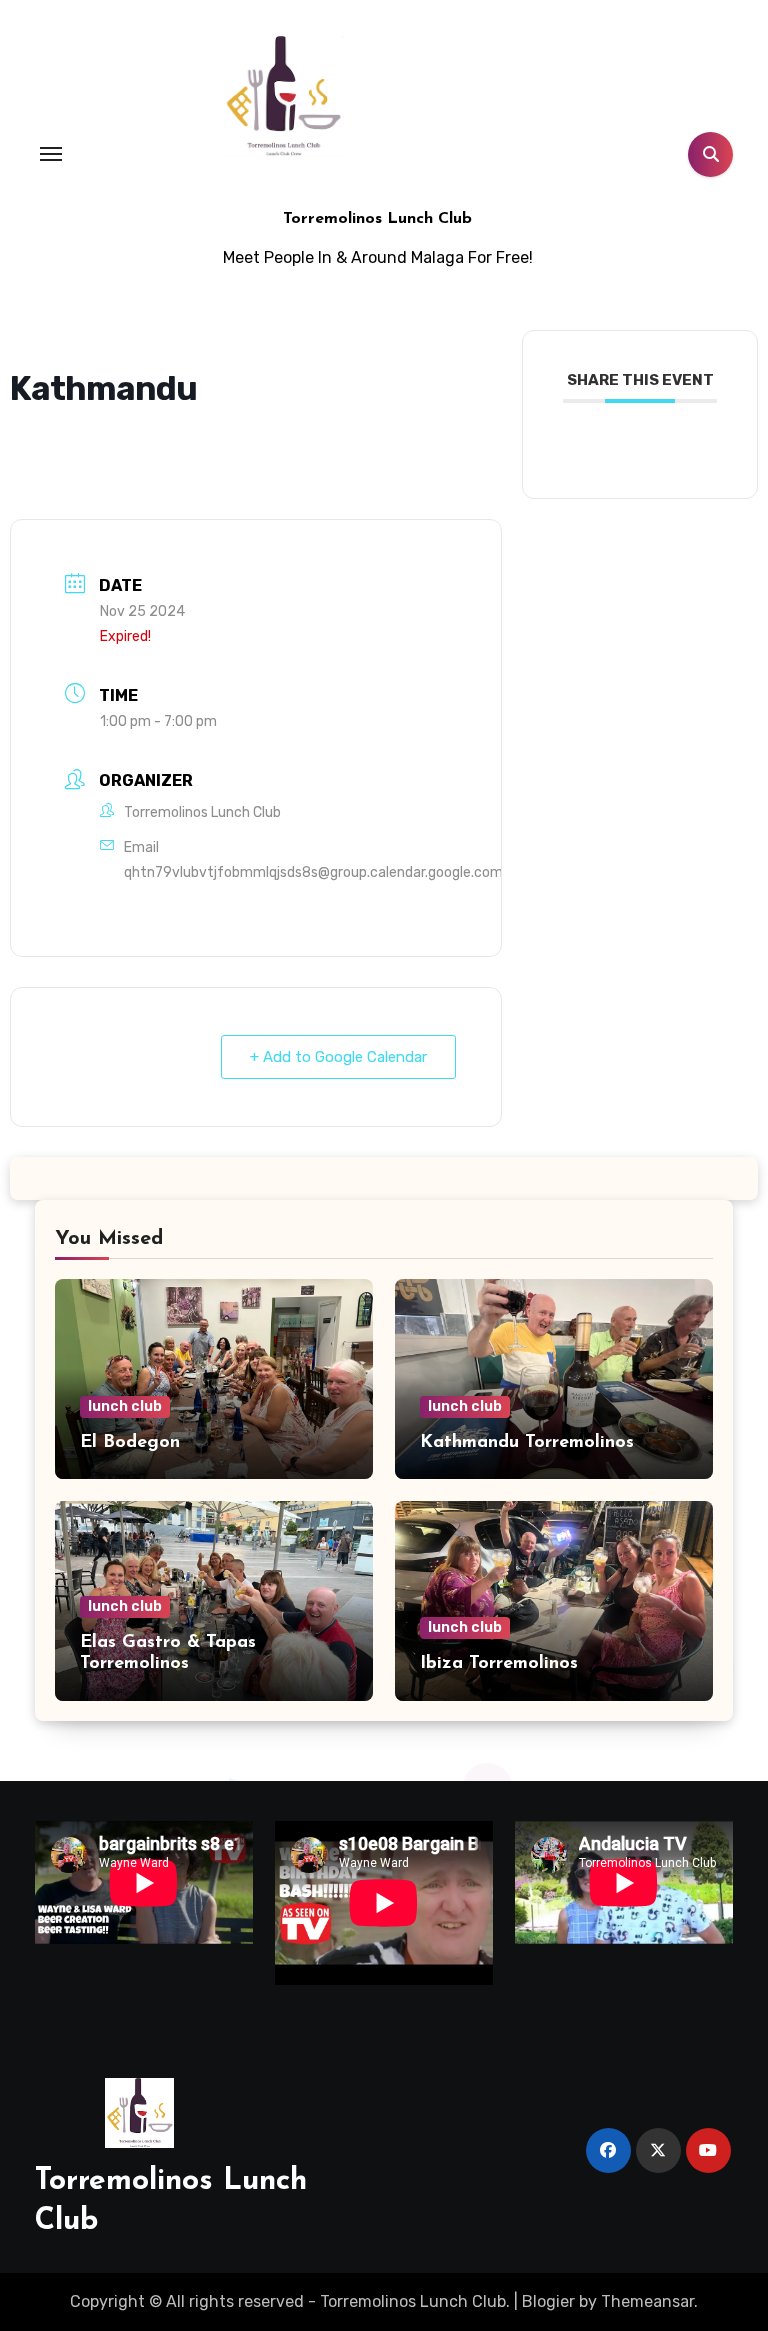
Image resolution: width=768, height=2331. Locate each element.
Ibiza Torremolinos (499, 1664)
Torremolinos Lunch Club (377, 219)
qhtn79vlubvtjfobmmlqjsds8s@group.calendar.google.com (313, 872)
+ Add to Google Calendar (338, 1057)
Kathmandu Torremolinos (527, 1443)
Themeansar (647, 2301)
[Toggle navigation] (51, 154)
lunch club (125, 1406)
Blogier (548, 2301)
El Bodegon (130, 1443)
